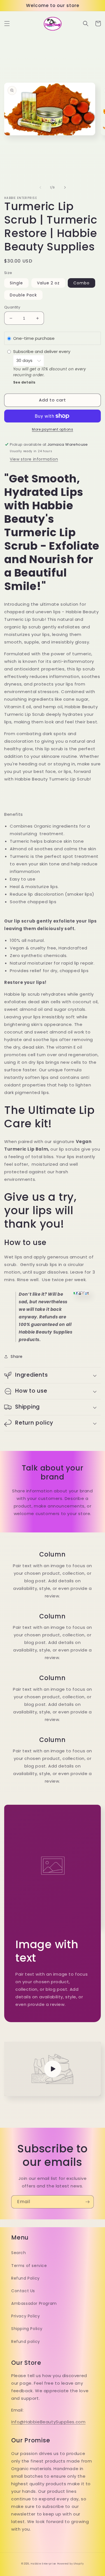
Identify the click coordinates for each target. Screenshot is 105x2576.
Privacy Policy (25, 2316)
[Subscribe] (87, 2202)
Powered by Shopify (71, 2564)
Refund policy (26, 2342)
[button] (7, 24)
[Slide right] (65, 187)
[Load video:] (53, 2069)
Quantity (12, 307)
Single (16, 283)
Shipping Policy (27, 2329)
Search (19, 2253)
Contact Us (23, 2291)
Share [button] (17, 1356)
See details (25, 382)
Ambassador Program (34, 2303)
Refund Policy (25, 2278)
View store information (34, 459)
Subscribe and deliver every (42, 351)
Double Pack (23, 295)
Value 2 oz (48, 283)
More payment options (53, 429)
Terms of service (29, 2266)
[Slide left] (40, 187)
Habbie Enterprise (43, 2564)
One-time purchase (34, 338)
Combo (81, 283)
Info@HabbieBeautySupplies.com (48, 2422)
